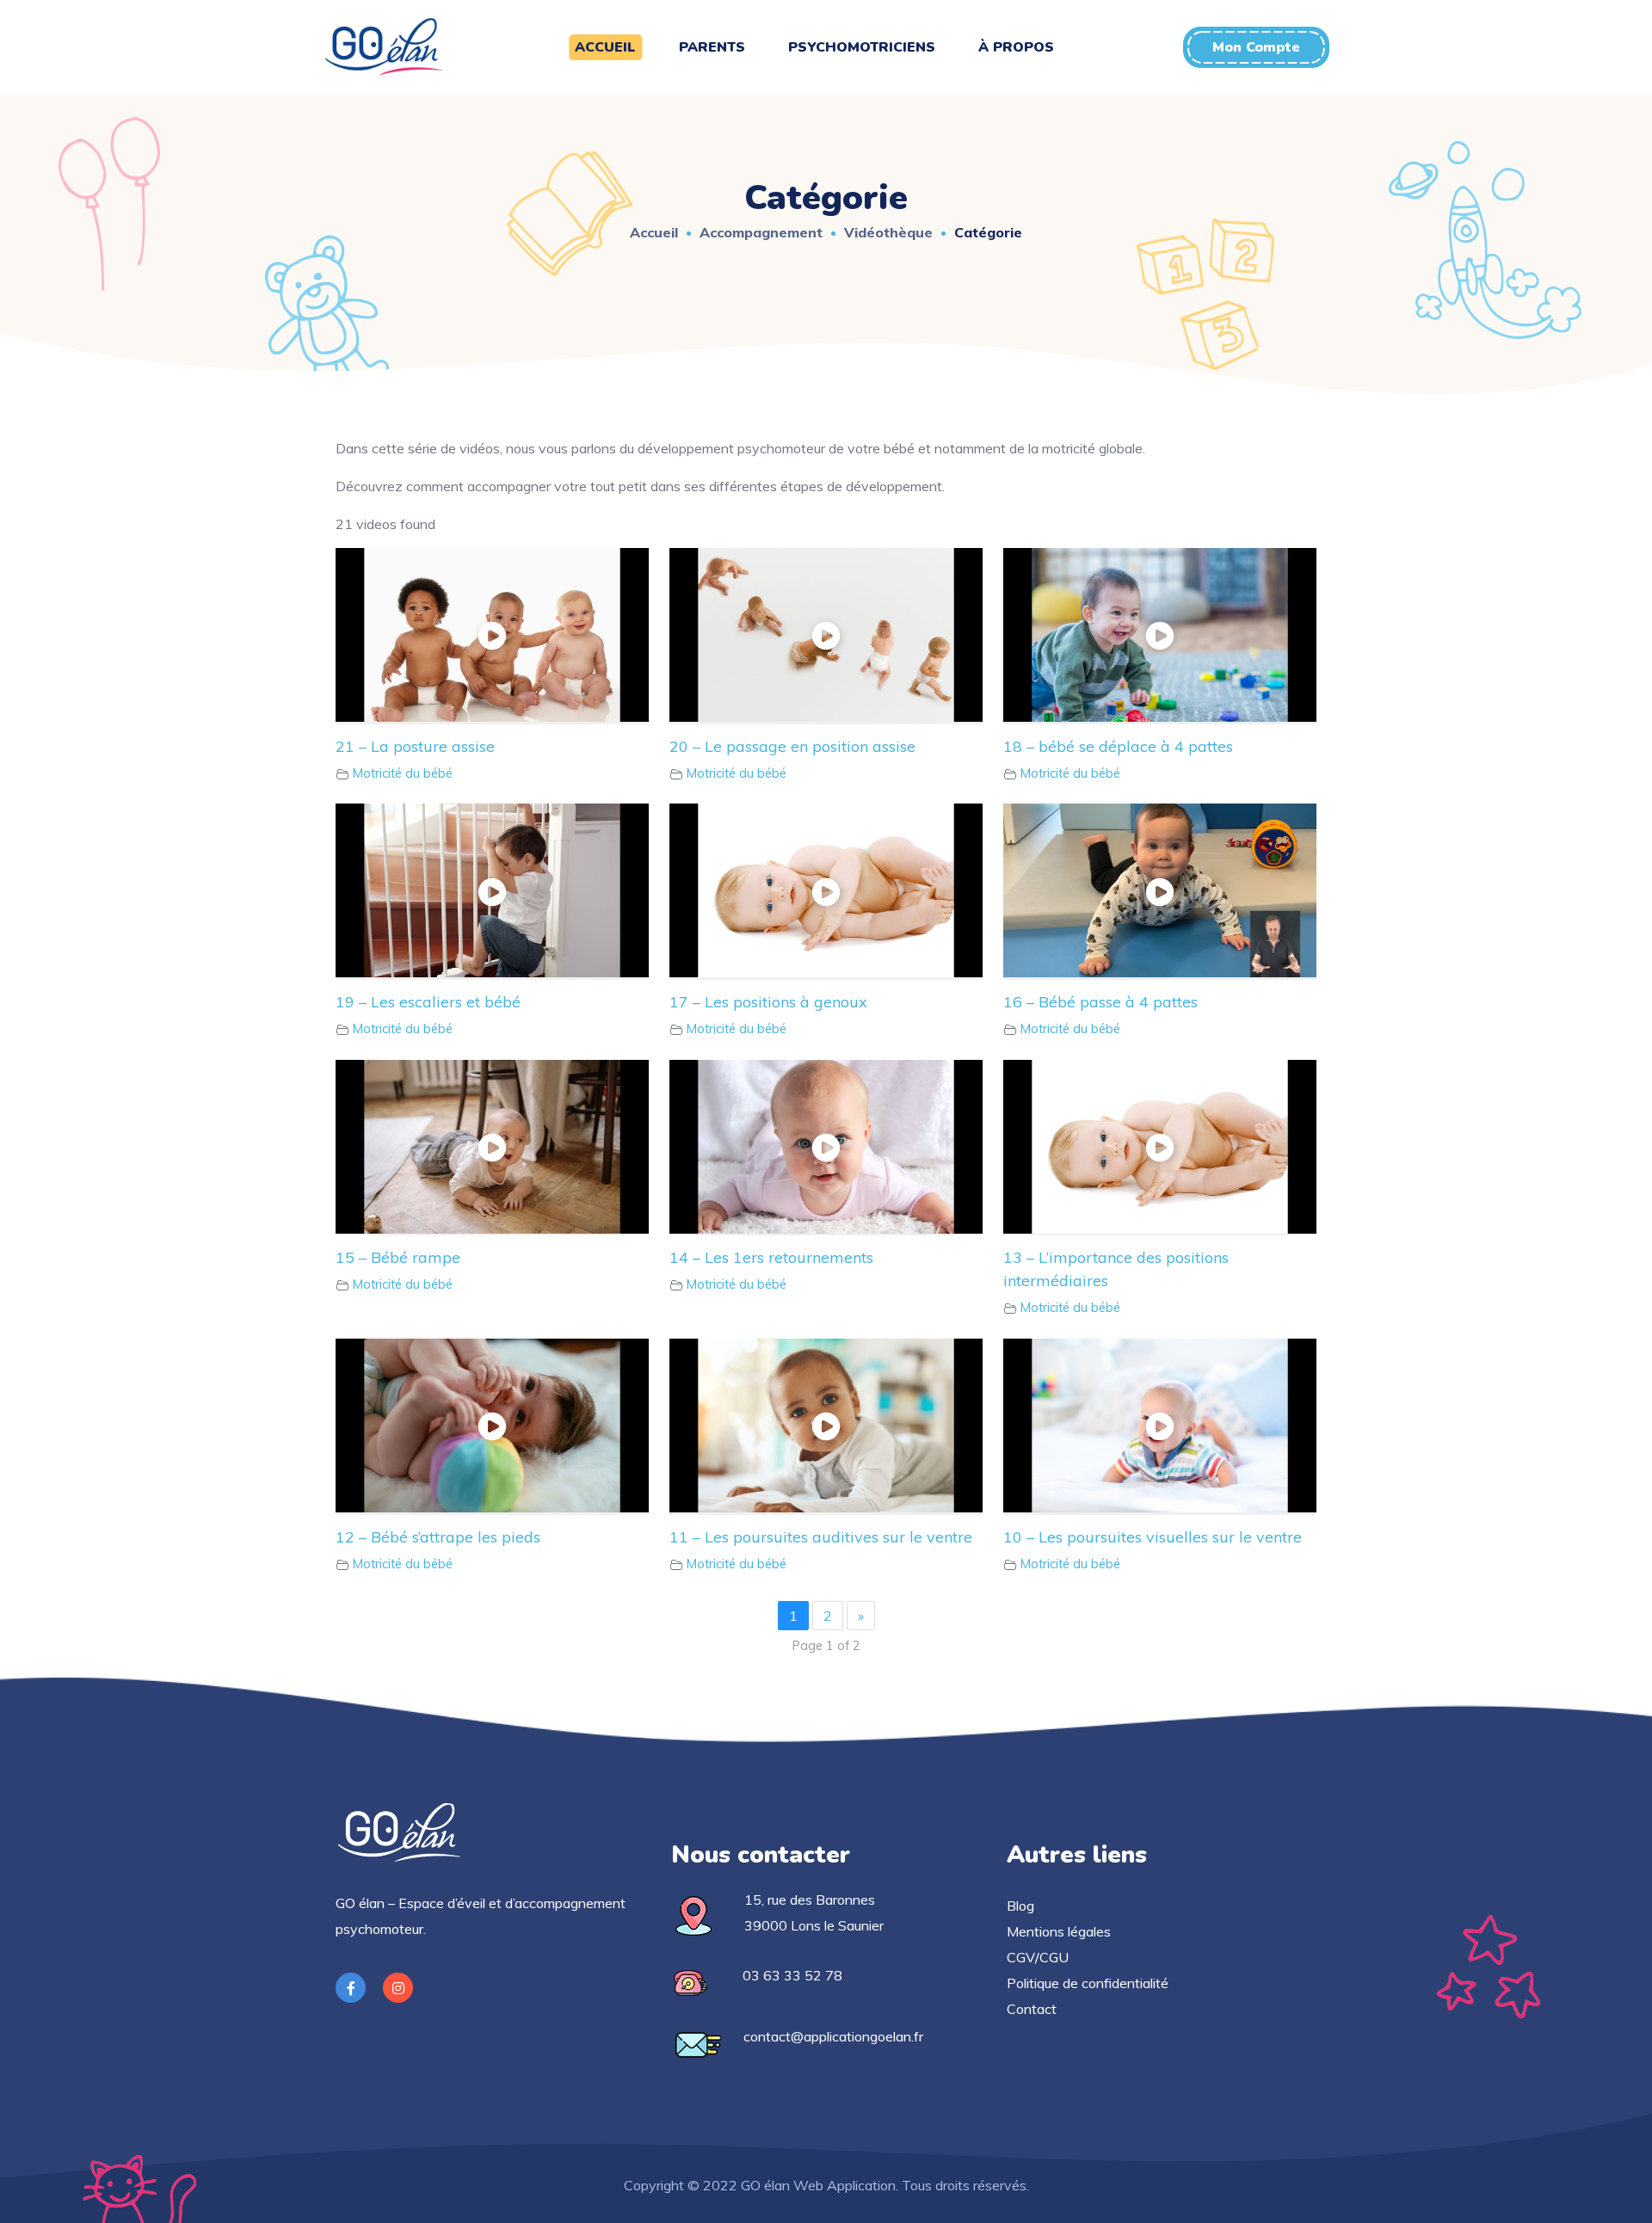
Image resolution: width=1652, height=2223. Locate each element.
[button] (1256, 47)
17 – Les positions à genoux (768, 1002)
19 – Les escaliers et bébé (428, 1002)
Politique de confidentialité (1088, 1983)
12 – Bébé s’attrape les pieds (438, 1537)
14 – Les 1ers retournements (771, 1257)
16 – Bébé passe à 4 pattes (1100, 1002)
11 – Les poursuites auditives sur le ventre (821, 1537)
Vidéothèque (888, 232)
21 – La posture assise (415, 746)
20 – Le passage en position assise (792, 746)
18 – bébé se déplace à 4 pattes (1118, 746)
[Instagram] (398, 1988)
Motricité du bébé (403, 773)
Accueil (654, 232)
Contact (1032, 2009)
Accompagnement (761, 232)
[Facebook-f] (351, 1988)
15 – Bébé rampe (398, 1257)
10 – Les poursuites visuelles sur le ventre (1153, 1537)
